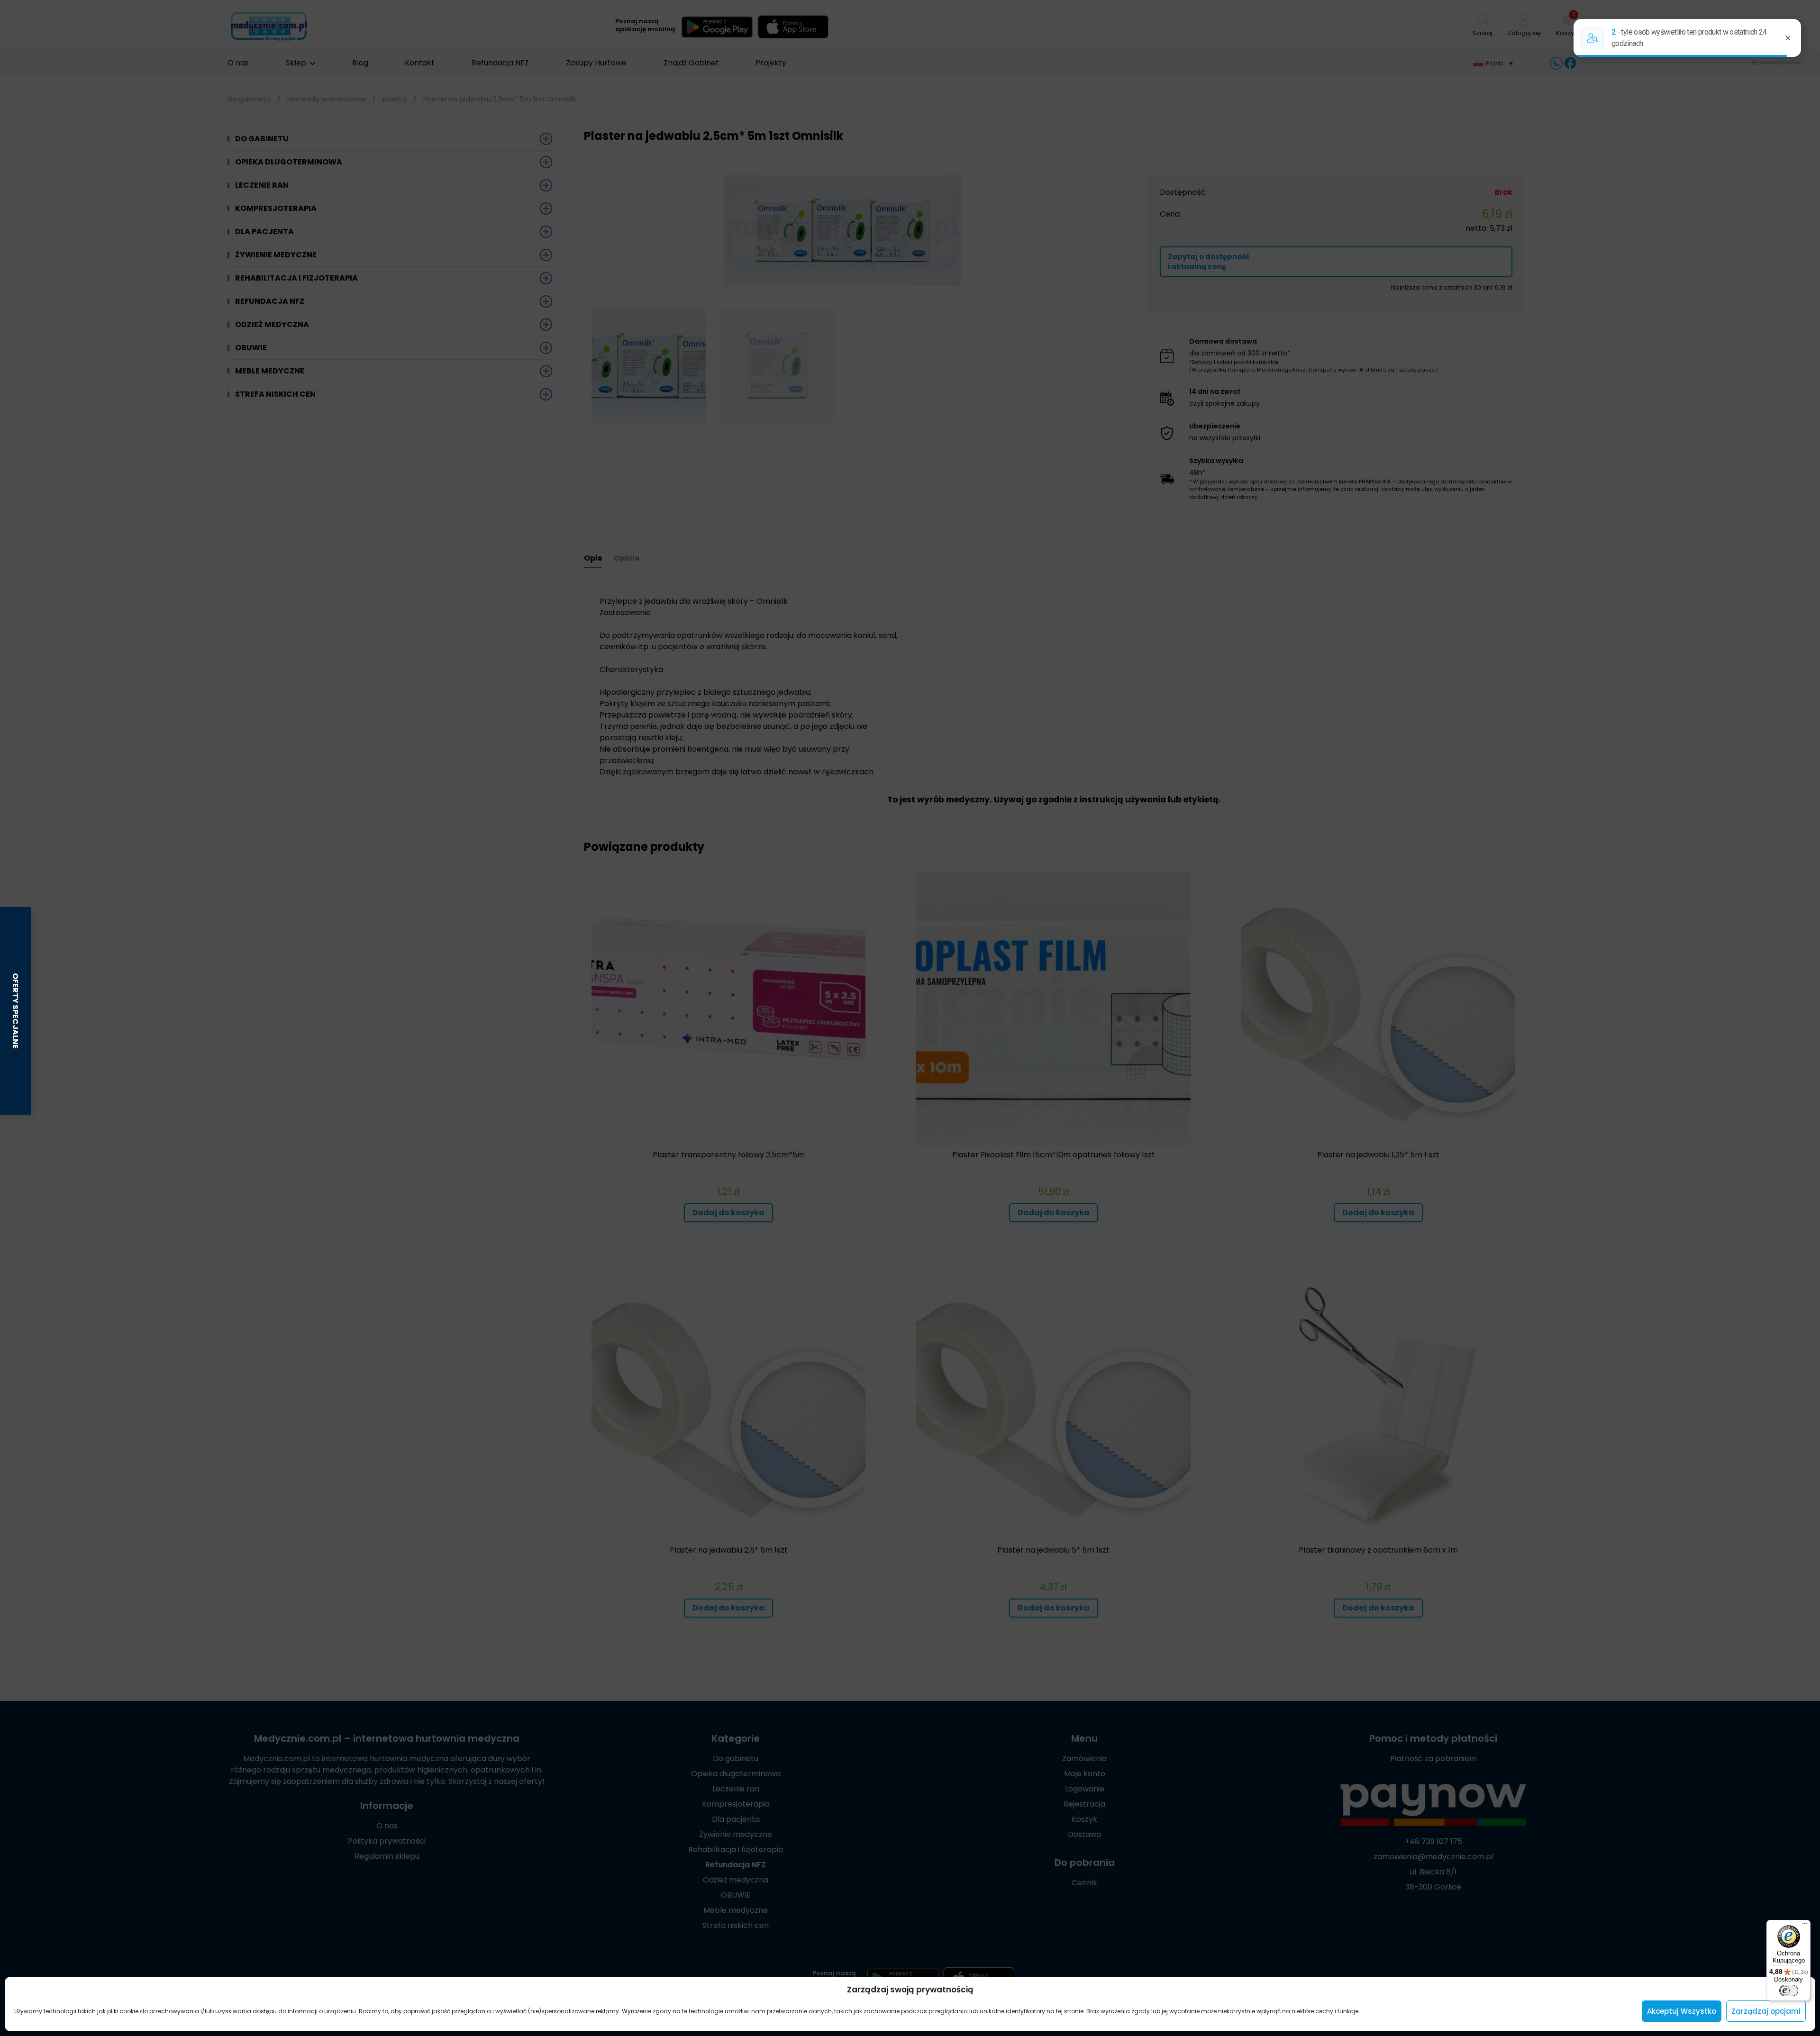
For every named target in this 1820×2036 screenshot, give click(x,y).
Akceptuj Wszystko (1682, 2011)
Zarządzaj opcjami (1766, 2011)
